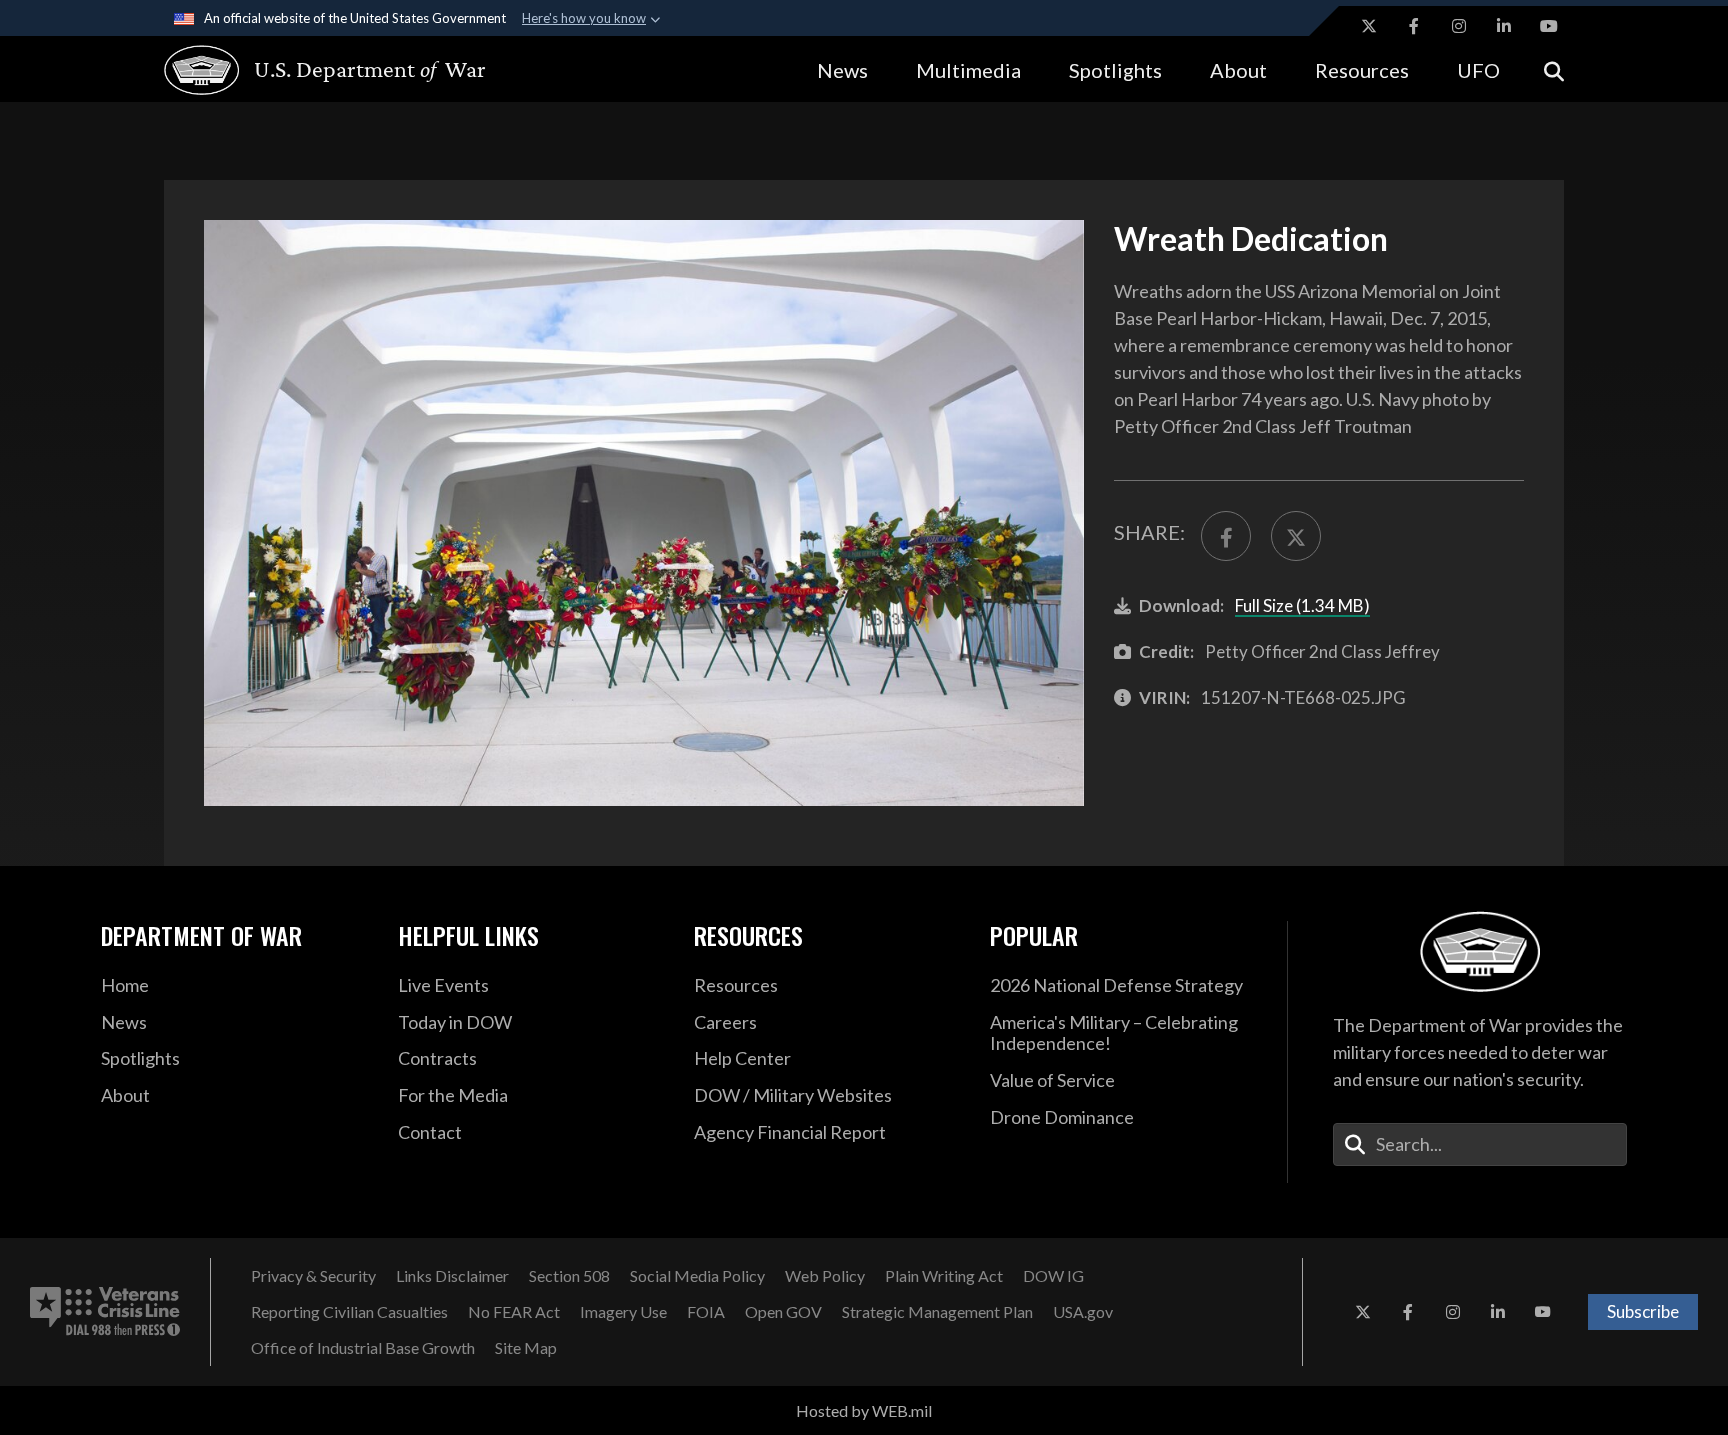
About (1238, 70)
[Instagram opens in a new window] (1459, 26)
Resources (1362, 70)
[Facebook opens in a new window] (1414, 26)
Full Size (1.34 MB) (1302, 605)
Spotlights (1115, 70)
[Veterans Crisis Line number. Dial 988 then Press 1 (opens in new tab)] (105, 1312)
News (842, 70)
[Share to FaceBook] (1226, 536)
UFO (1478, 70)
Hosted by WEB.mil (864, 1410)
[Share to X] (1296, 536)
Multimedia (968, 70)
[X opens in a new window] (1369, 26)
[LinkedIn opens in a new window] (1504, 26)
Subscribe (1643, 1311)
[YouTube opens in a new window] (1549, 26)
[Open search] (1554, 69)
